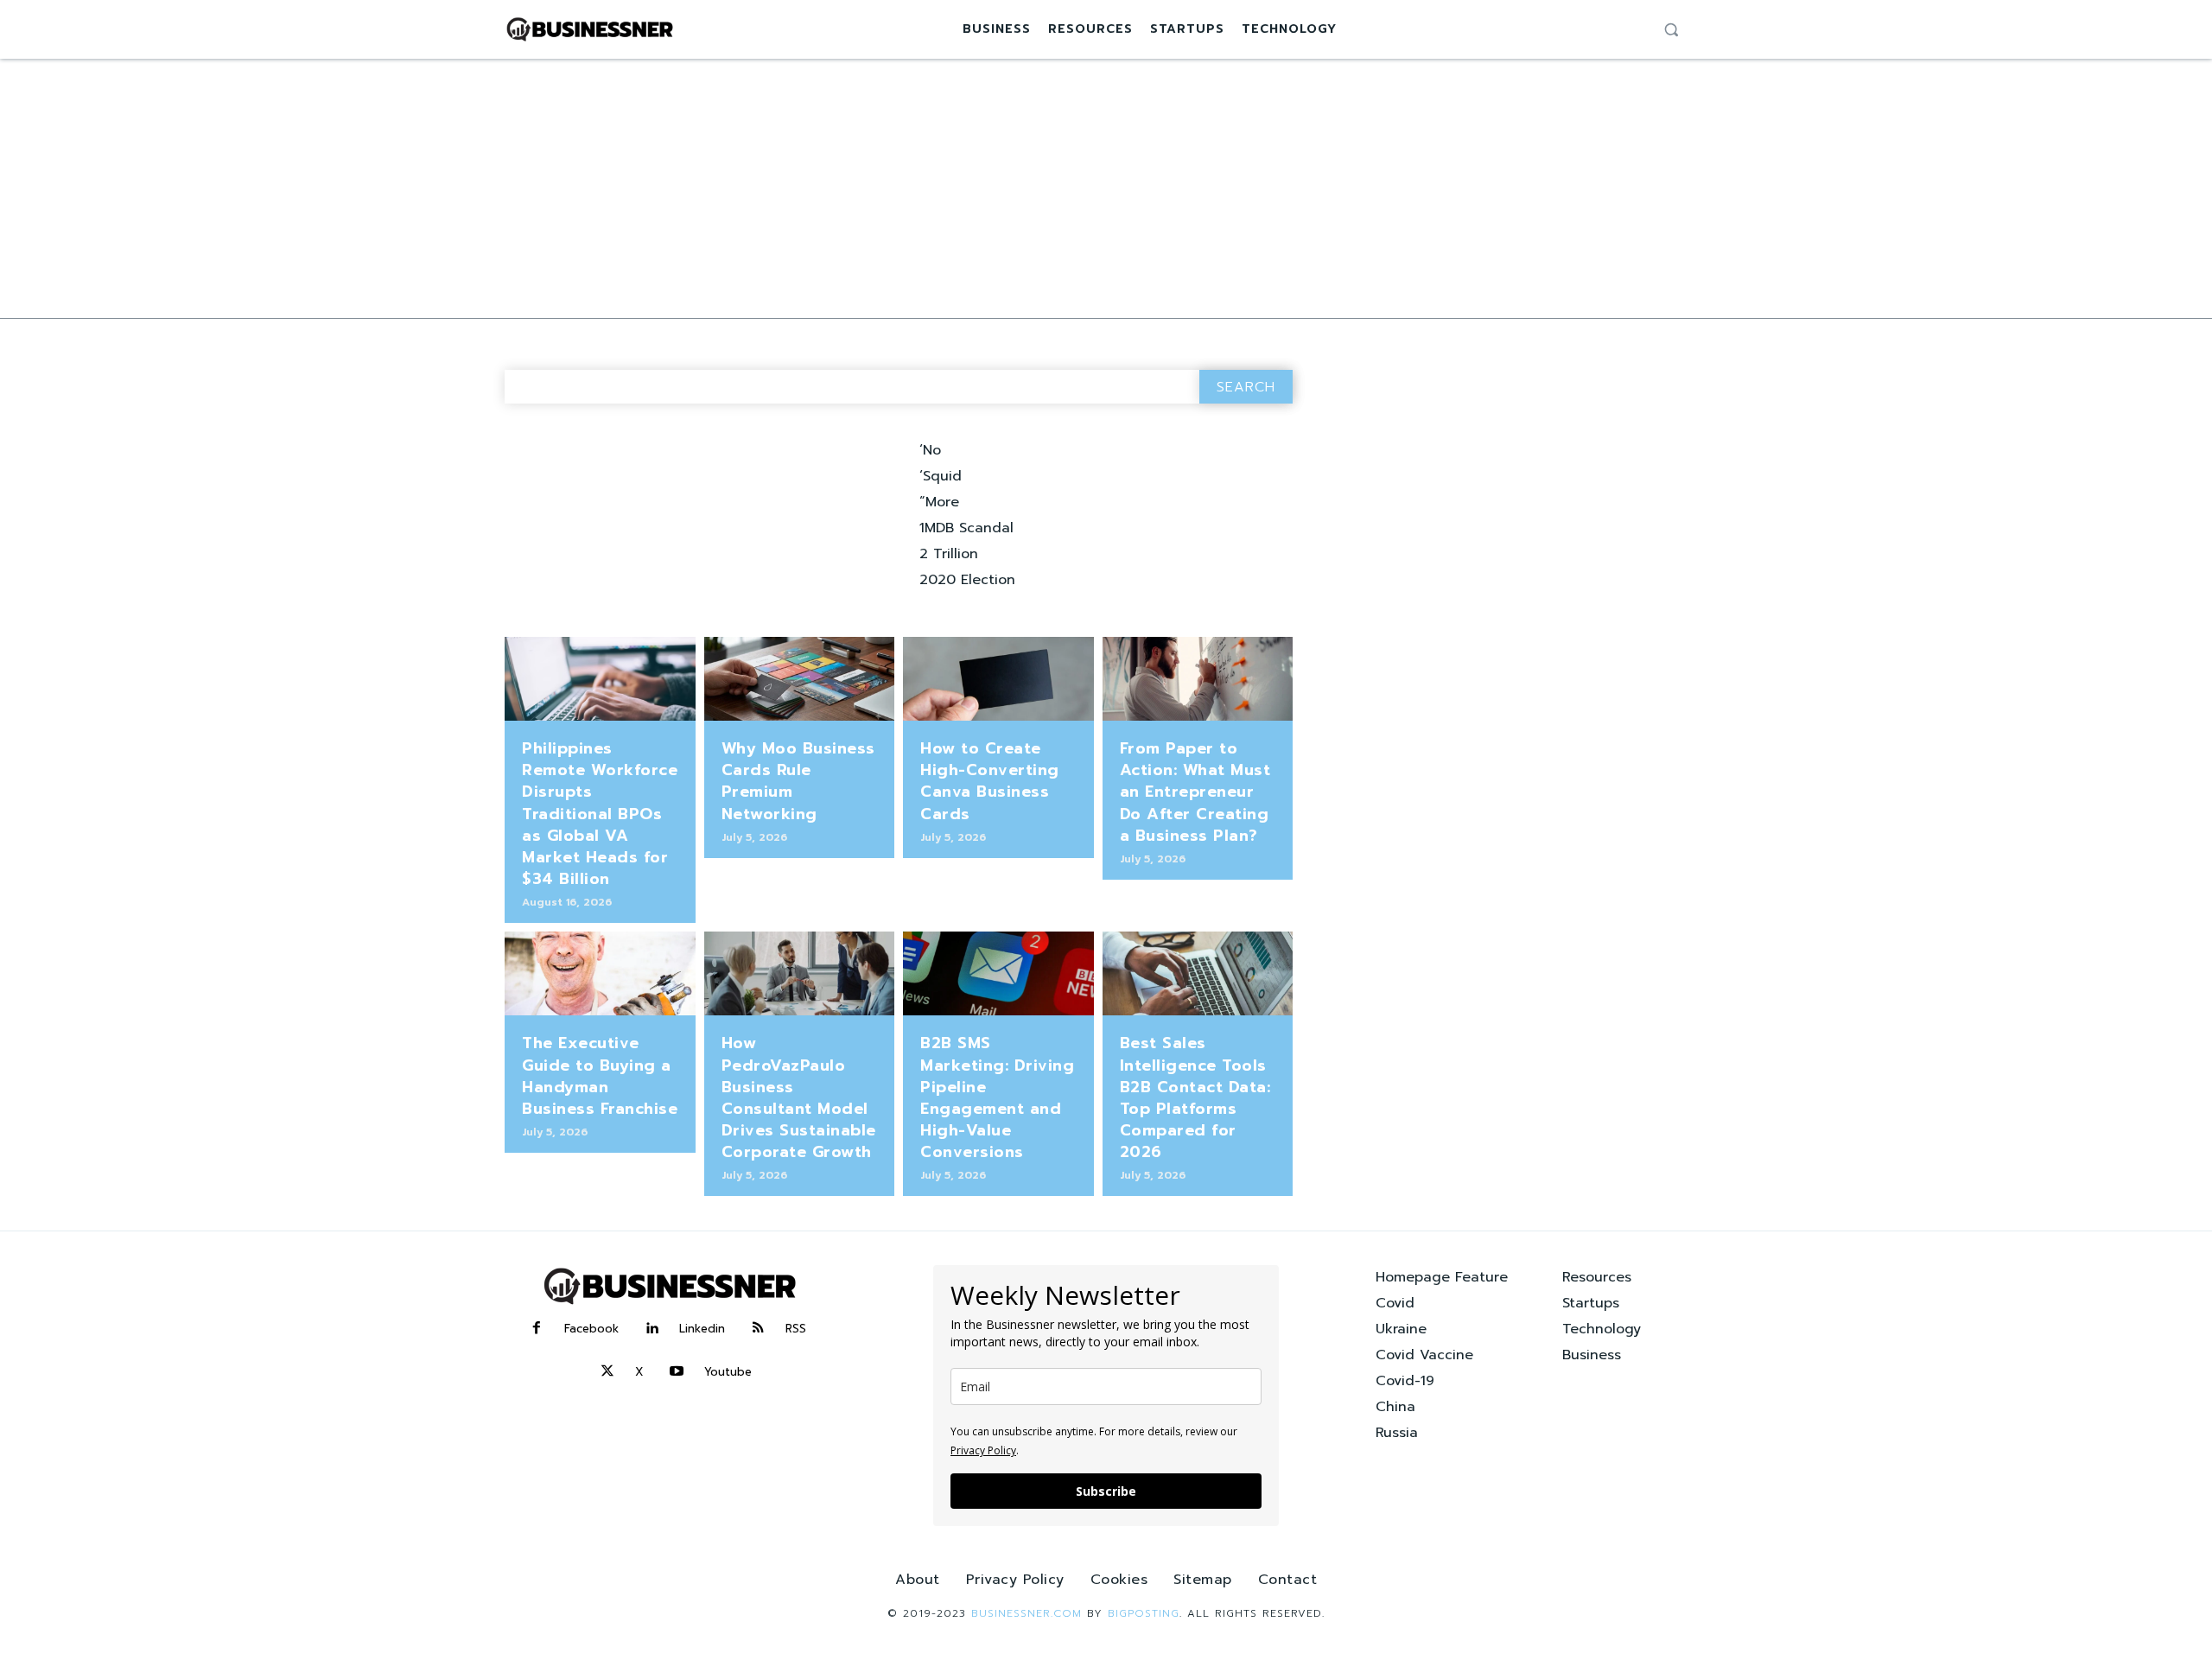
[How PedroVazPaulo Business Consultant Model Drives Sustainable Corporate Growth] (800, 973)
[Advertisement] (1106, 188)
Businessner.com (1027, 1613)
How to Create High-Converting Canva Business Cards (990, 781)
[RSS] (758, 1329)
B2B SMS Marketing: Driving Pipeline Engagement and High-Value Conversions (997, 1097)
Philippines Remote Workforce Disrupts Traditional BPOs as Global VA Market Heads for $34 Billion (600, 814)
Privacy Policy (983, 1450)
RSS (796, 1329)
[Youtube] (677, 1372)
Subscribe (1106, 1491)
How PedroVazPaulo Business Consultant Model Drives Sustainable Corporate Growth (799, 1097)
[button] (1671, 29)
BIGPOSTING (1144, 1613)
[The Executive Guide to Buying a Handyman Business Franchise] (600, 973)
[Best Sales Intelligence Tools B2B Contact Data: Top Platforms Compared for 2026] (1198, 973)
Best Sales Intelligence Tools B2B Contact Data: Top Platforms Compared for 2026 (1195, 1097)
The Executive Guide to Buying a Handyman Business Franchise (600, 1076)
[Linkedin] (652, 1329)
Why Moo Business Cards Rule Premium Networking (798, 781)
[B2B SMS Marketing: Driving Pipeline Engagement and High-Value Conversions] (998, 973)
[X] (607, 1372)
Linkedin (702, 1329)
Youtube (728, 1372)
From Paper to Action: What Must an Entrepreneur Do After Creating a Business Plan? (1195, 792)
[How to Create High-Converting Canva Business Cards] (998, 679)
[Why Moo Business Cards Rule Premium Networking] (800, 679)
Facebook (591, 1329)
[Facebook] (537, 1329)
